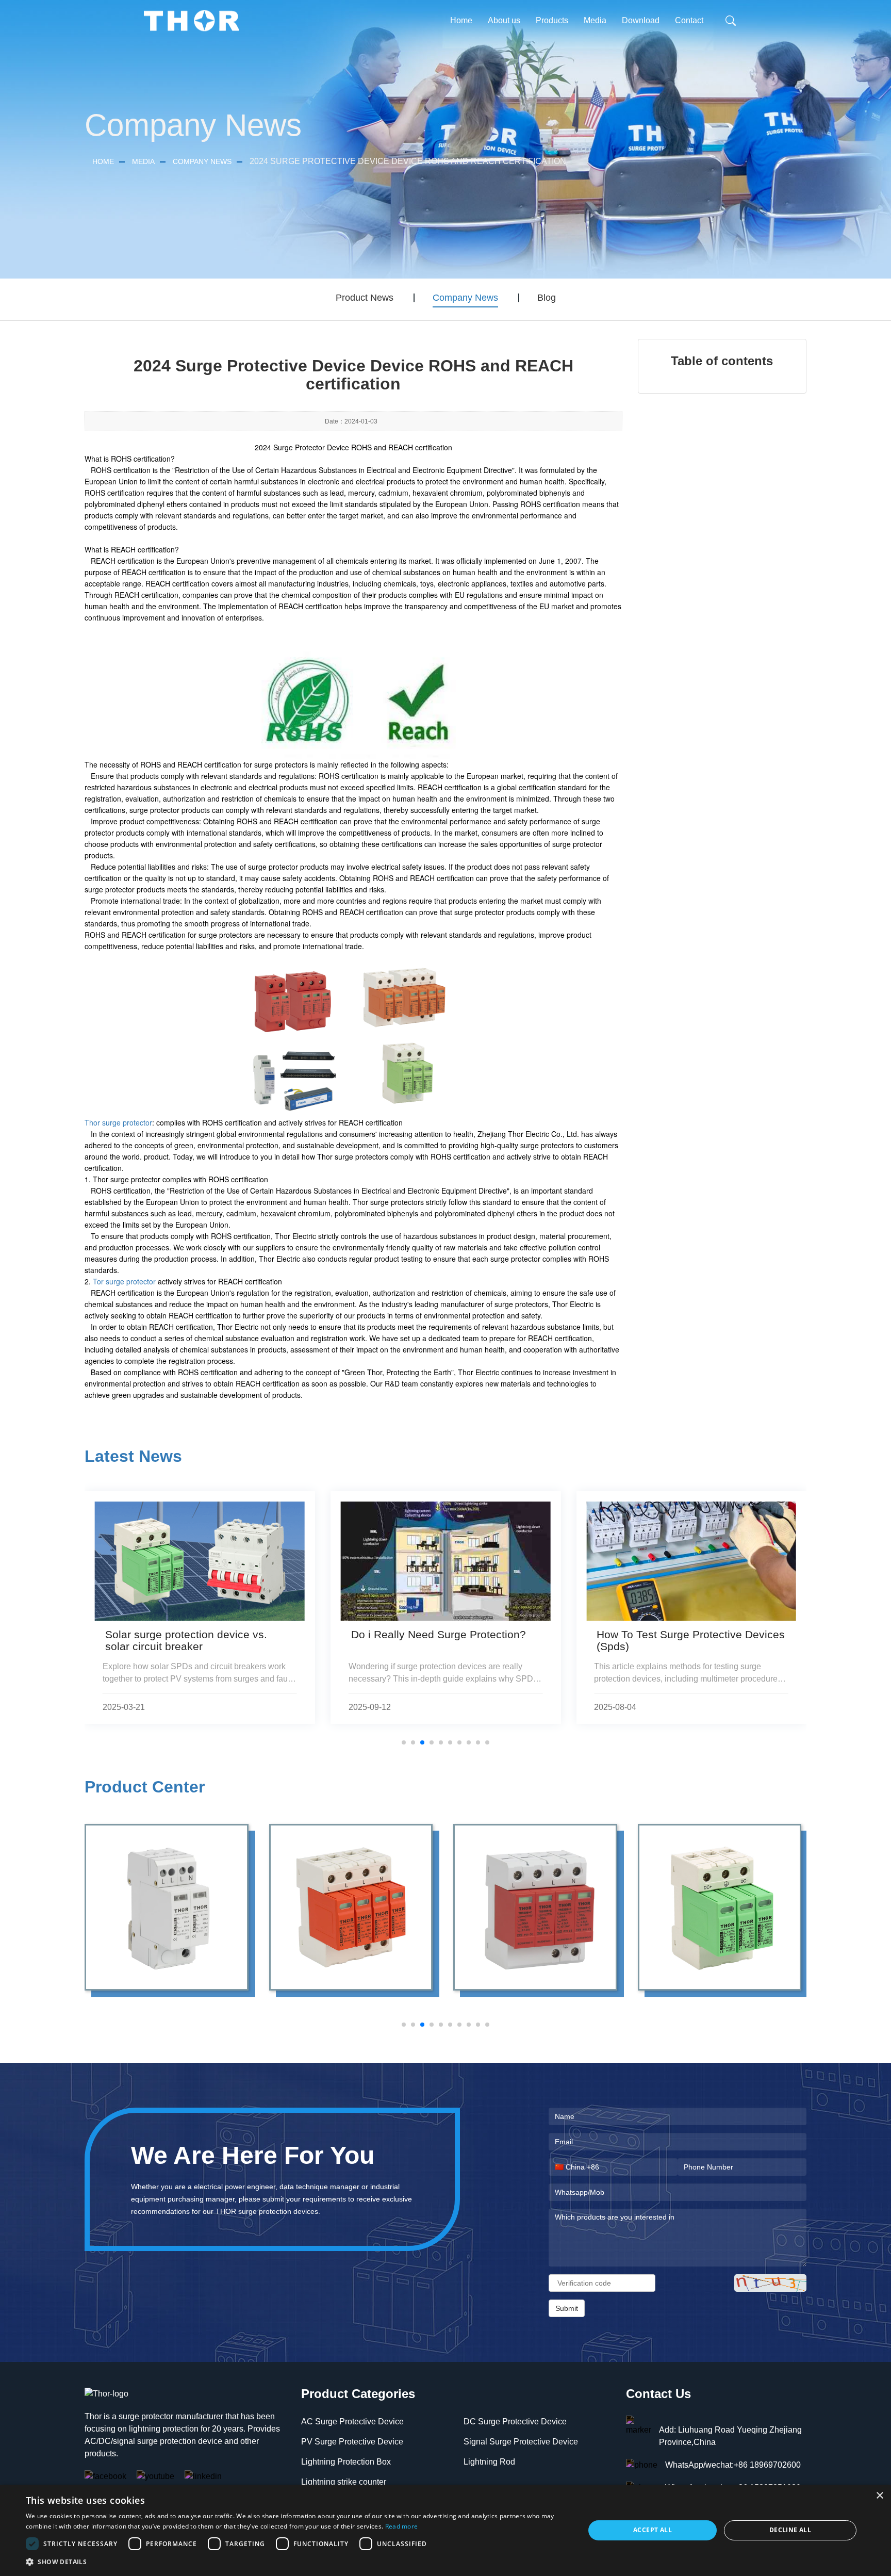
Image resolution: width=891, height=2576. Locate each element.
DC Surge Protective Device (515, 2422)
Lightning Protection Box (346, 2462)
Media (143, 161)
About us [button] (504, 20)
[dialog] (445, 2530)
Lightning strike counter (344, 2482)
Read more (402, 2526)
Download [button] (641, 20)
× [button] (879, 2496)
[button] (297, 2562)
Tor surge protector (124, 1281)
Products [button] (552, 20)
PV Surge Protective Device (352, 2442)
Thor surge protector (118, 1122)
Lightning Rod (489, 2462)
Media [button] (595, 20)
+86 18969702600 (767, 2465)
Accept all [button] (653, 2530)
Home (461, 20)
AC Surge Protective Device (352, 2422)
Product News (365, 298)
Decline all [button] (790, 2530)
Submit (567, 2308)
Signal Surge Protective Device (521, 2442)
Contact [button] (689, 20)
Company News (202, 161)
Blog (547, 298)
